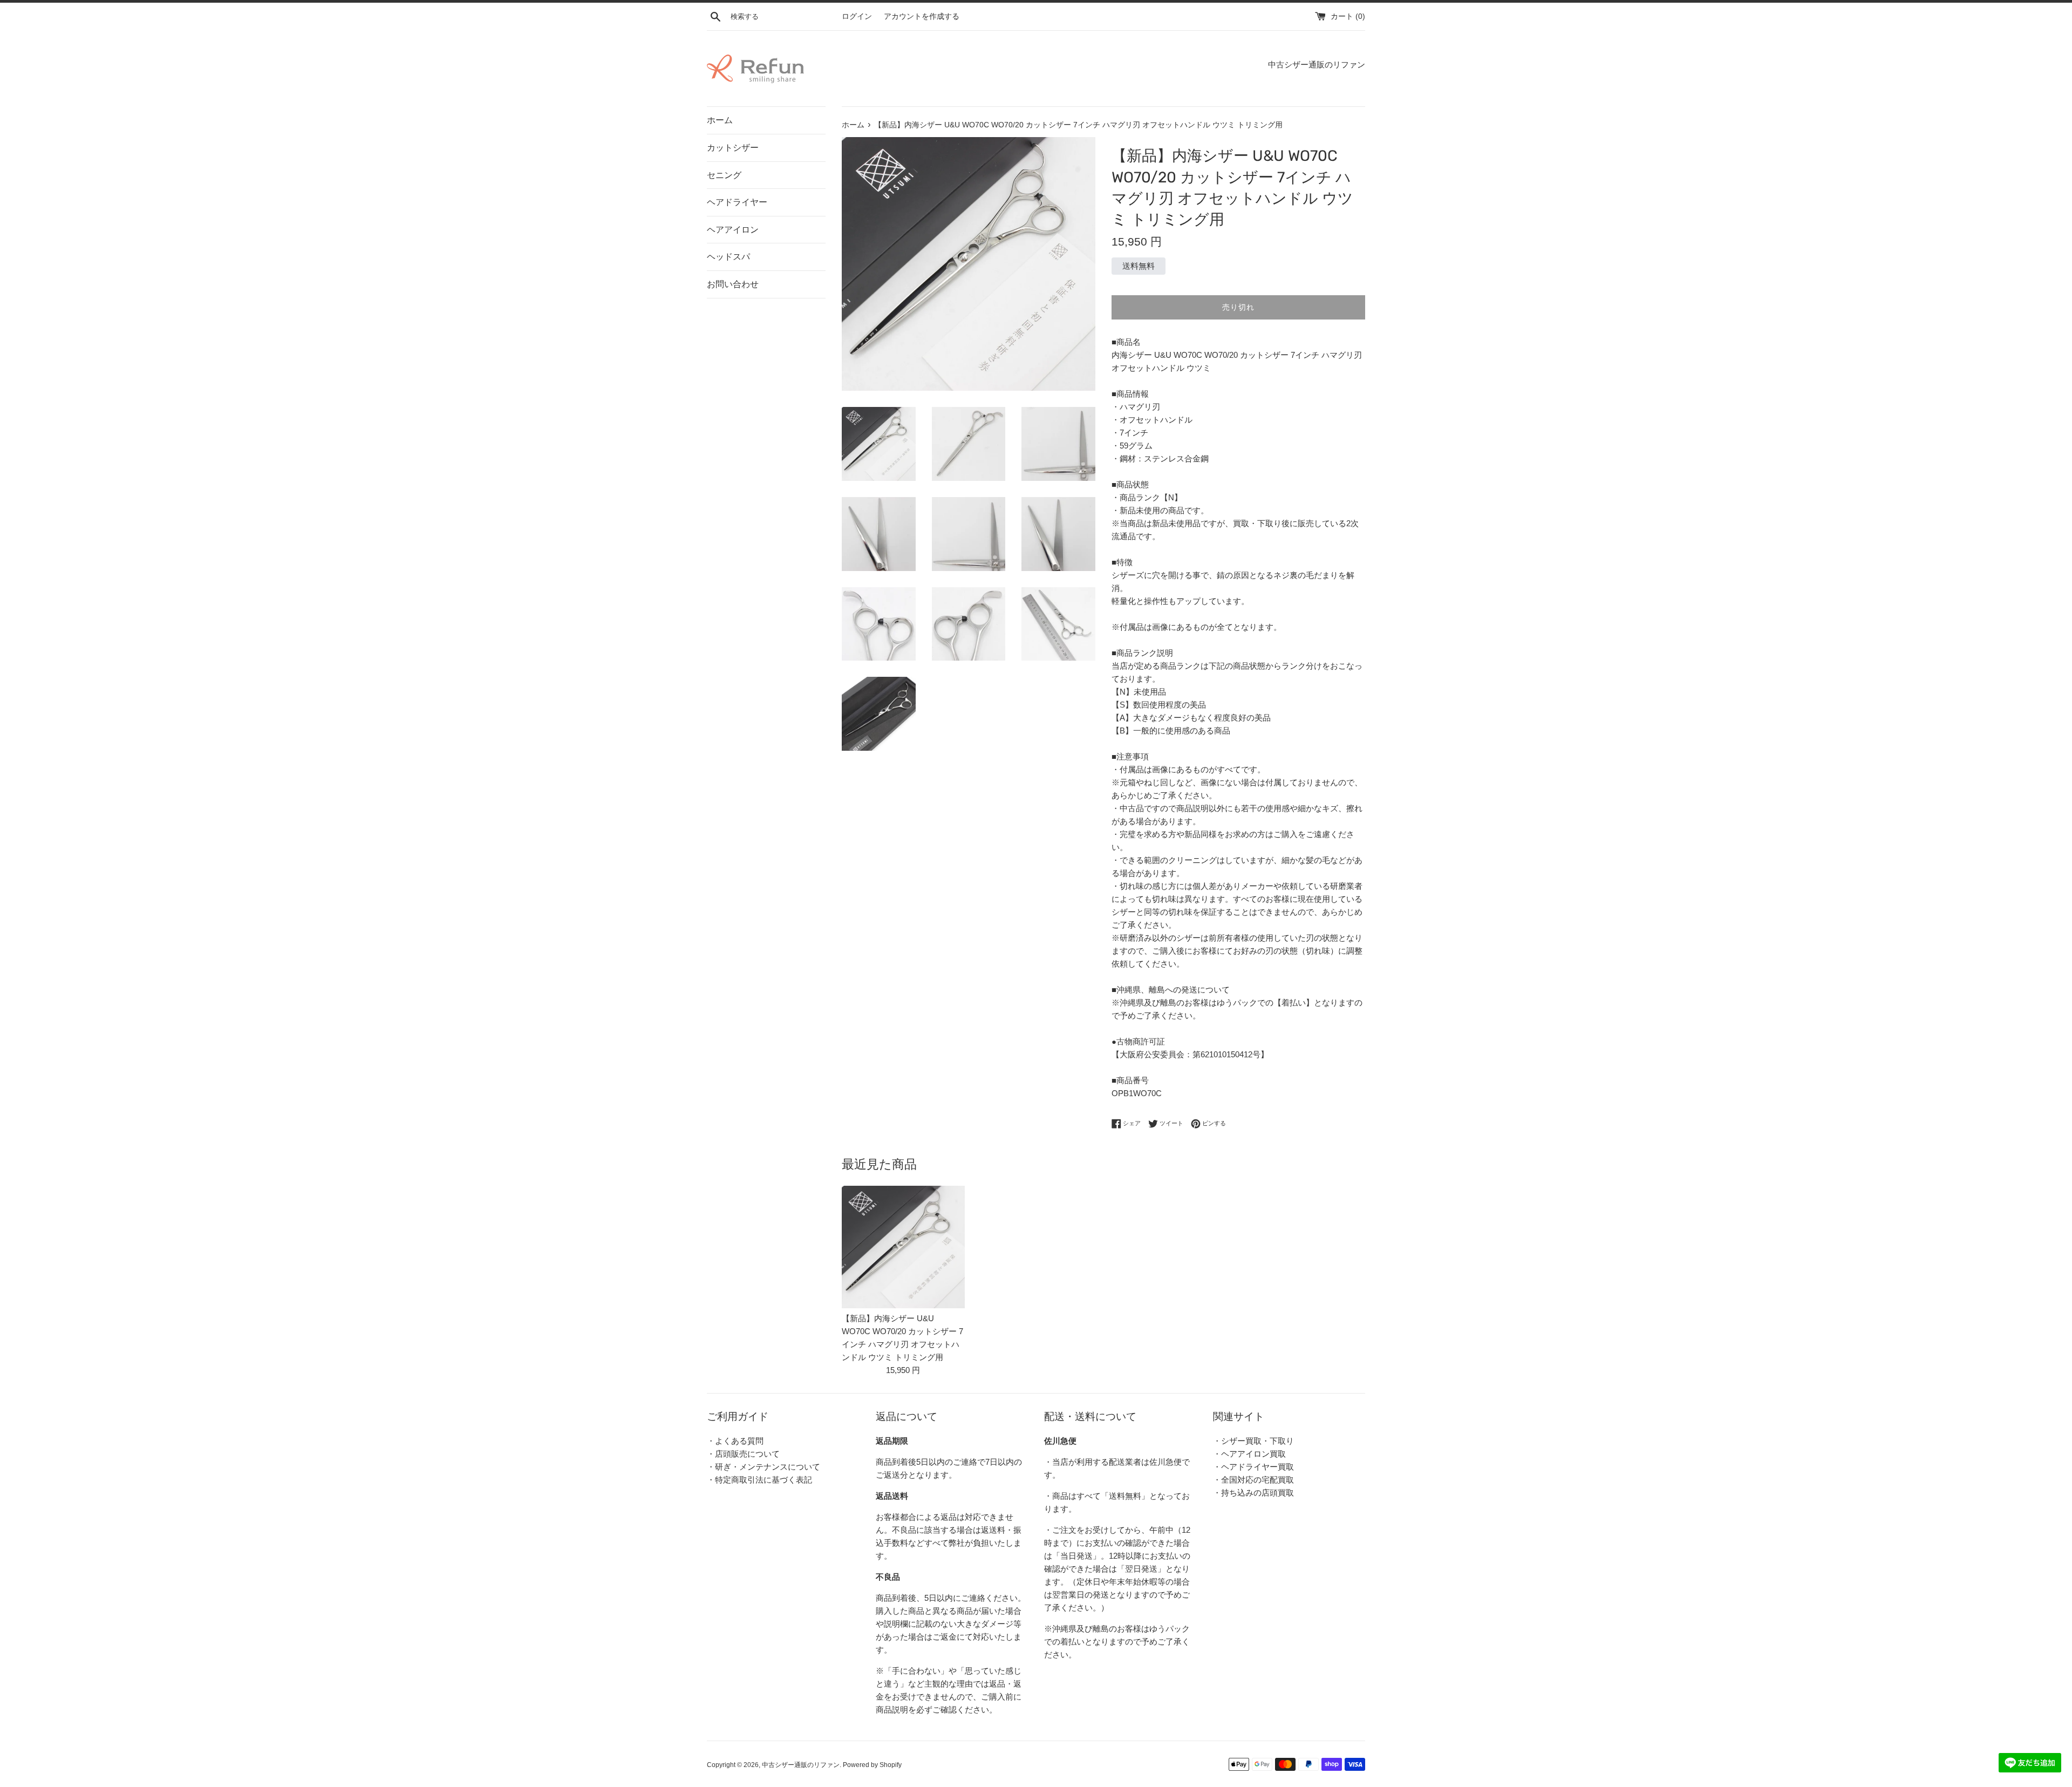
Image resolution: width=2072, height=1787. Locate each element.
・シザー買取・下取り (1253, 1441)
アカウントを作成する (922, 16)
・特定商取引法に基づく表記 (759, 1480)
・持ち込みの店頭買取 (1253, 1493)
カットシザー (733, 148)
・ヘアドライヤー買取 (1253, 1467)
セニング (724, 175)
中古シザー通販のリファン (801, 1765)
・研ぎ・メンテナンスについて (764, 1467)
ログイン (857, 16)
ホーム (720, 120)
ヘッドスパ (728, 257)
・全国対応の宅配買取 (1253, 1480)
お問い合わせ (733, 284)
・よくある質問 (735, 1441)
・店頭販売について (743, 1454)
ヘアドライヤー (737, 202)
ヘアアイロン (733, 230)
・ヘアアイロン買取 (1249, 1454)
